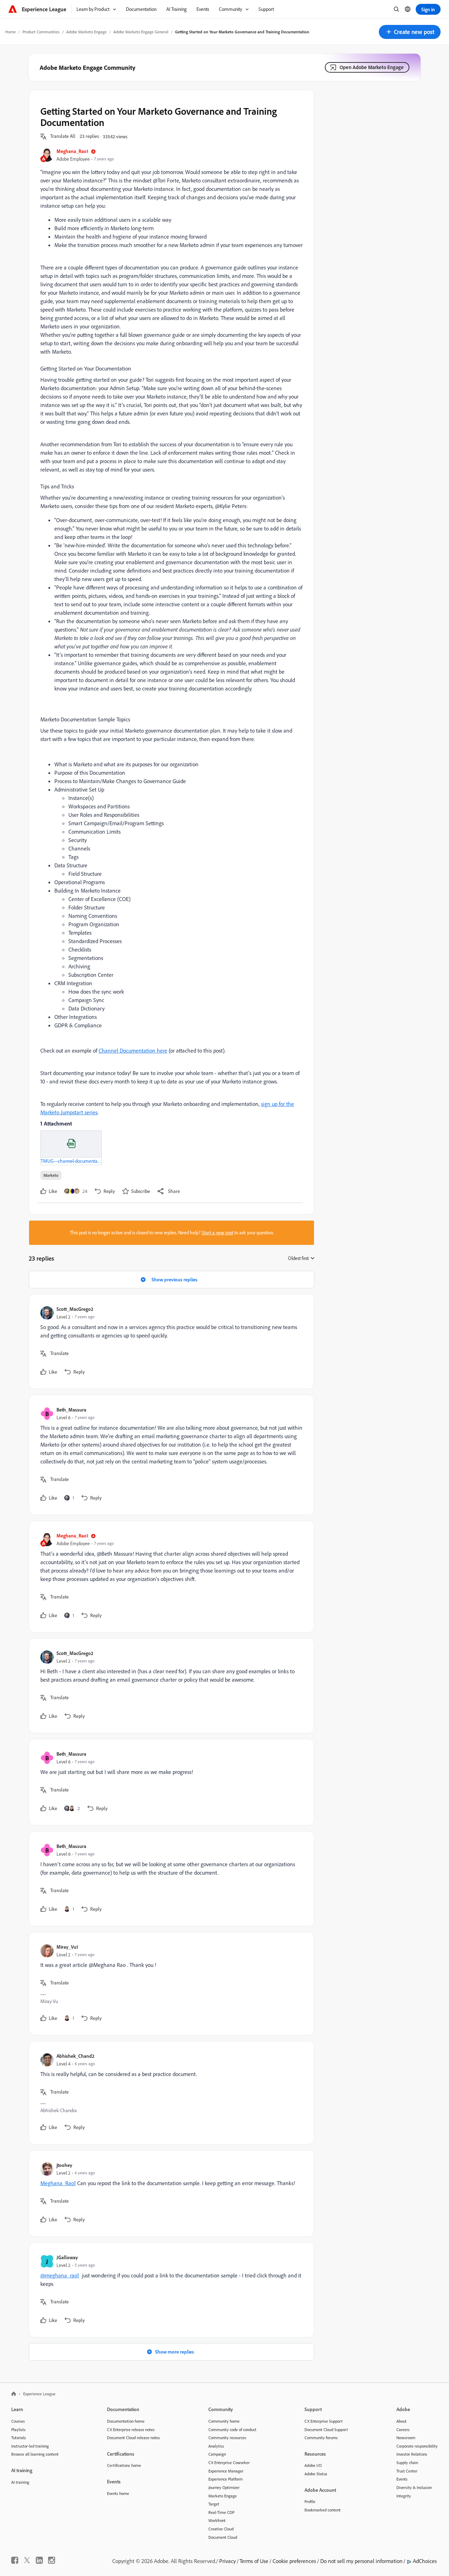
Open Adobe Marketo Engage (372, 67)
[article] (170, 1342)
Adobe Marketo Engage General (141, 32)
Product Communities (41, 32)
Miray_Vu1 (67, 1947)
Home (11, 32)
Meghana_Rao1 (72, 151)
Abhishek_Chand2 (75, 2056)
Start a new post (217, 1233)
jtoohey (64, 2165)
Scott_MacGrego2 (75, 1309)
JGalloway (67, 2257)
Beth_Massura (71, 1410)
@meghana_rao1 (60, 2275)
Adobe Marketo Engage (86, 32)
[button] (410, 32)
